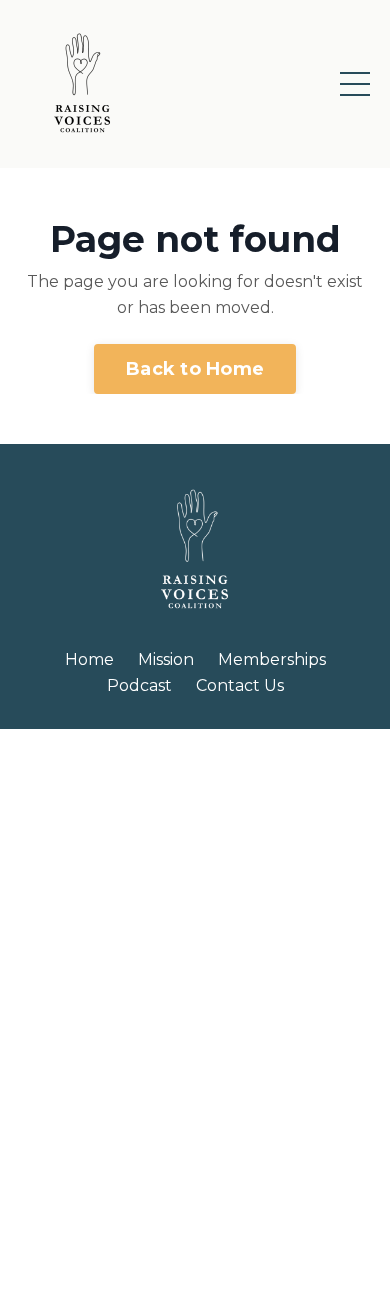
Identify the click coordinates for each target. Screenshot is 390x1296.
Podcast (139, 685)
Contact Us (240, 685)
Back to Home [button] (195, 369)
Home (89, 659)
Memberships (272, 659)
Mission (166, 659)
